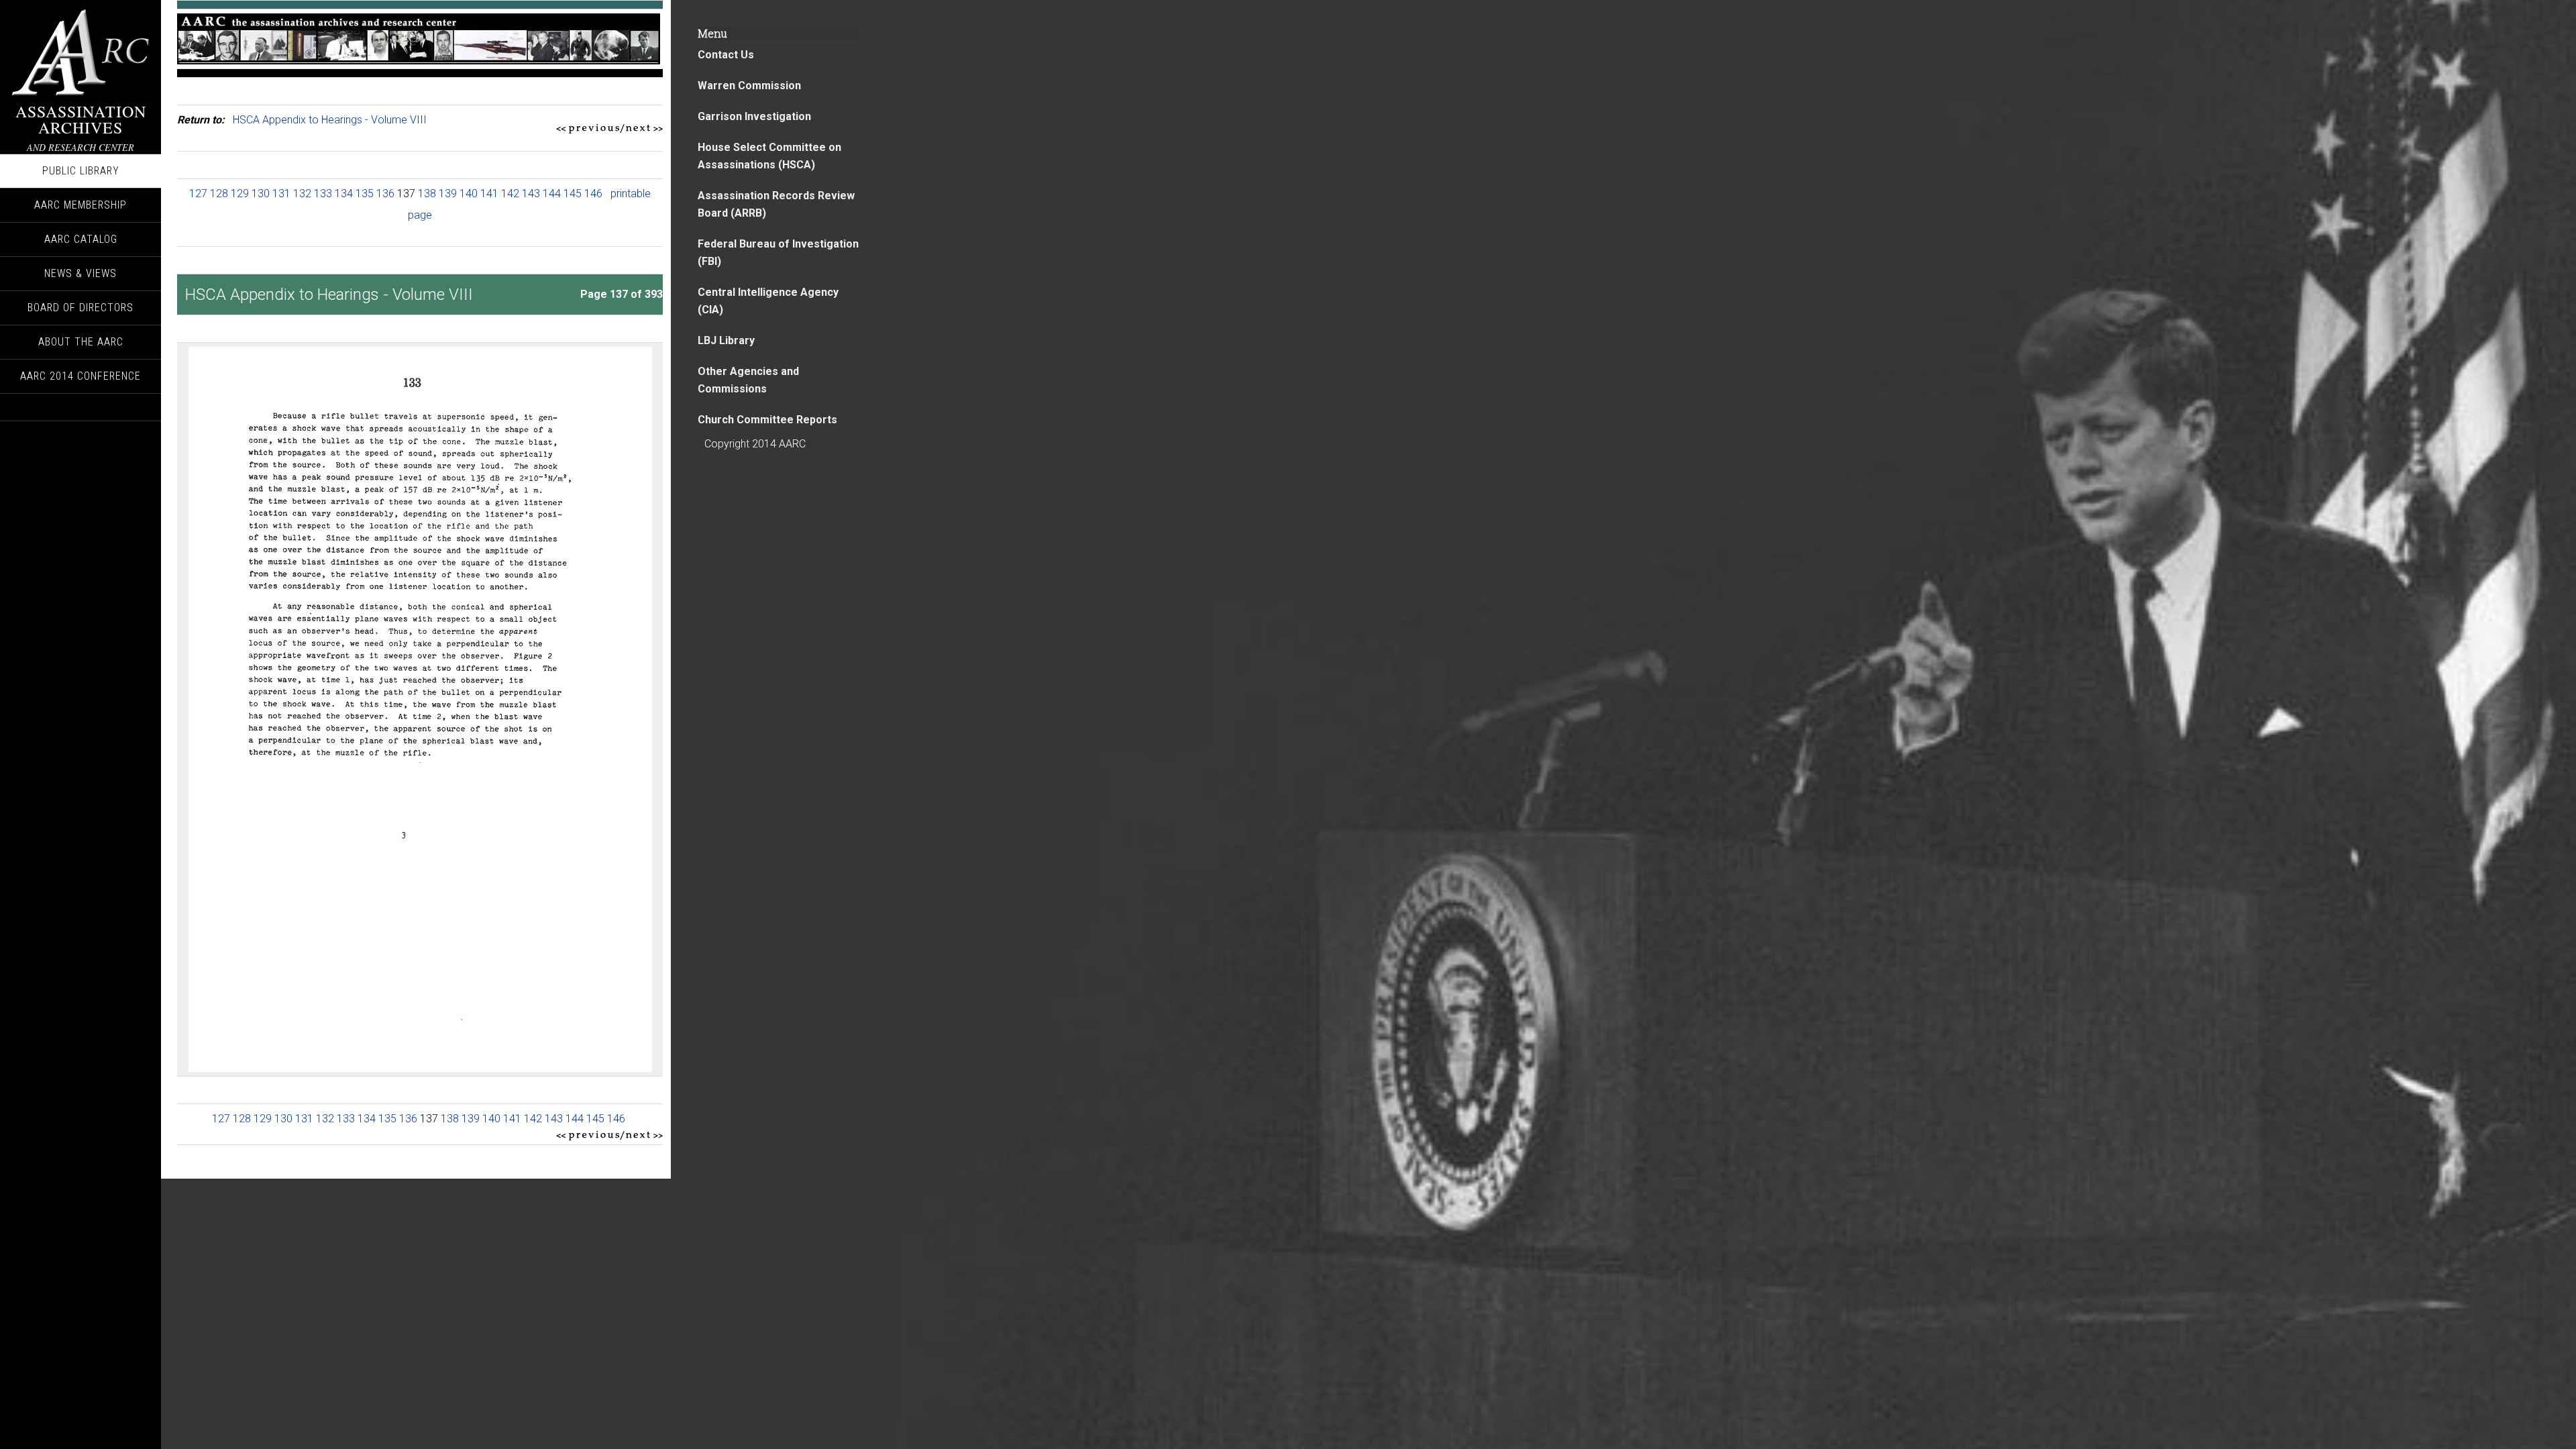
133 (323, 194)
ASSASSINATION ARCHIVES (81, 119)
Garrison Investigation (754, 116)
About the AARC (81, 342)
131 (281, 194)
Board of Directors (80, 308)
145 (573, 194)
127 (198, 194)
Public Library (81, 171)
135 (365, 194)
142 (510, 194)
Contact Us (726, 55)
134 (344, 194)
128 (219, 194)
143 (531, 194)
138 (427, 194)
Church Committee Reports (767, 420)
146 (593, 194)
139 (448, 194)
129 (240, 194)
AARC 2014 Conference (80, 376)
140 (469, 194)
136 (385, 194)
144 (552, 194)
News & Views (80, 273)
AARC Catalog (81, 239)
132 (302, 194)
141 (489, 194)
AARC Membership (80, 205)
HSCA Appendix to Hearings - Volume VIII (330, 120)
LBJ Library (726, 340)
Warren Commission (749, 86)
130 (261, 194)
